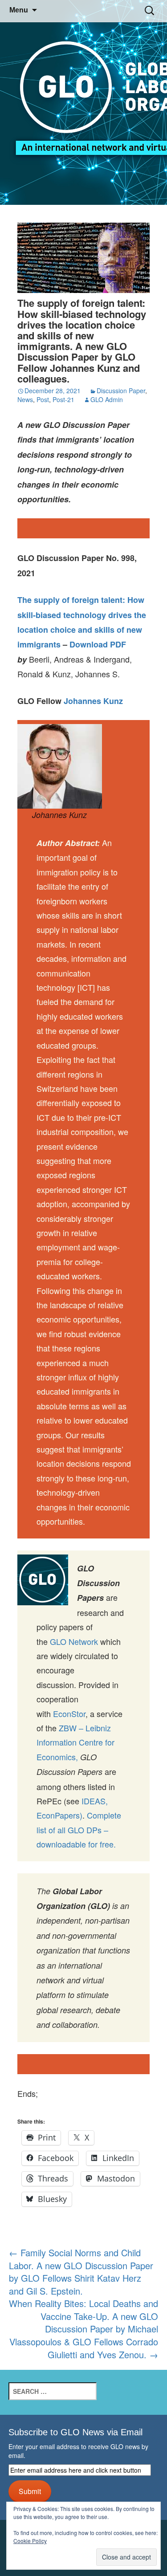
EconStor (69, 1713)
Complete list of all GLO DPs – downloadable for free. (79, 1829)
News (25, 399)
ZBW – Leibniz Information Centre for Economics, (75, 1742)
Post (43, 399)
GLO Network (74, 1641)
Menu (19, 10)
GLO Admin (107, 399)
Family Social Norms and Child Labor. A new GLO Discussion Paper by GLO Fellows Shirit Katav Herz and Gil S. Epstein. (81, 2272)
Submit (30, 2491)
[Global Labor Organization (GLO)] (83, 103)
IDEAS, (95, 1801)
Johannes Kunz (93, 701)
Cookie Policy (30, 2541)
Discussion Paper (121, 391)
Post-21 (63, 399)
